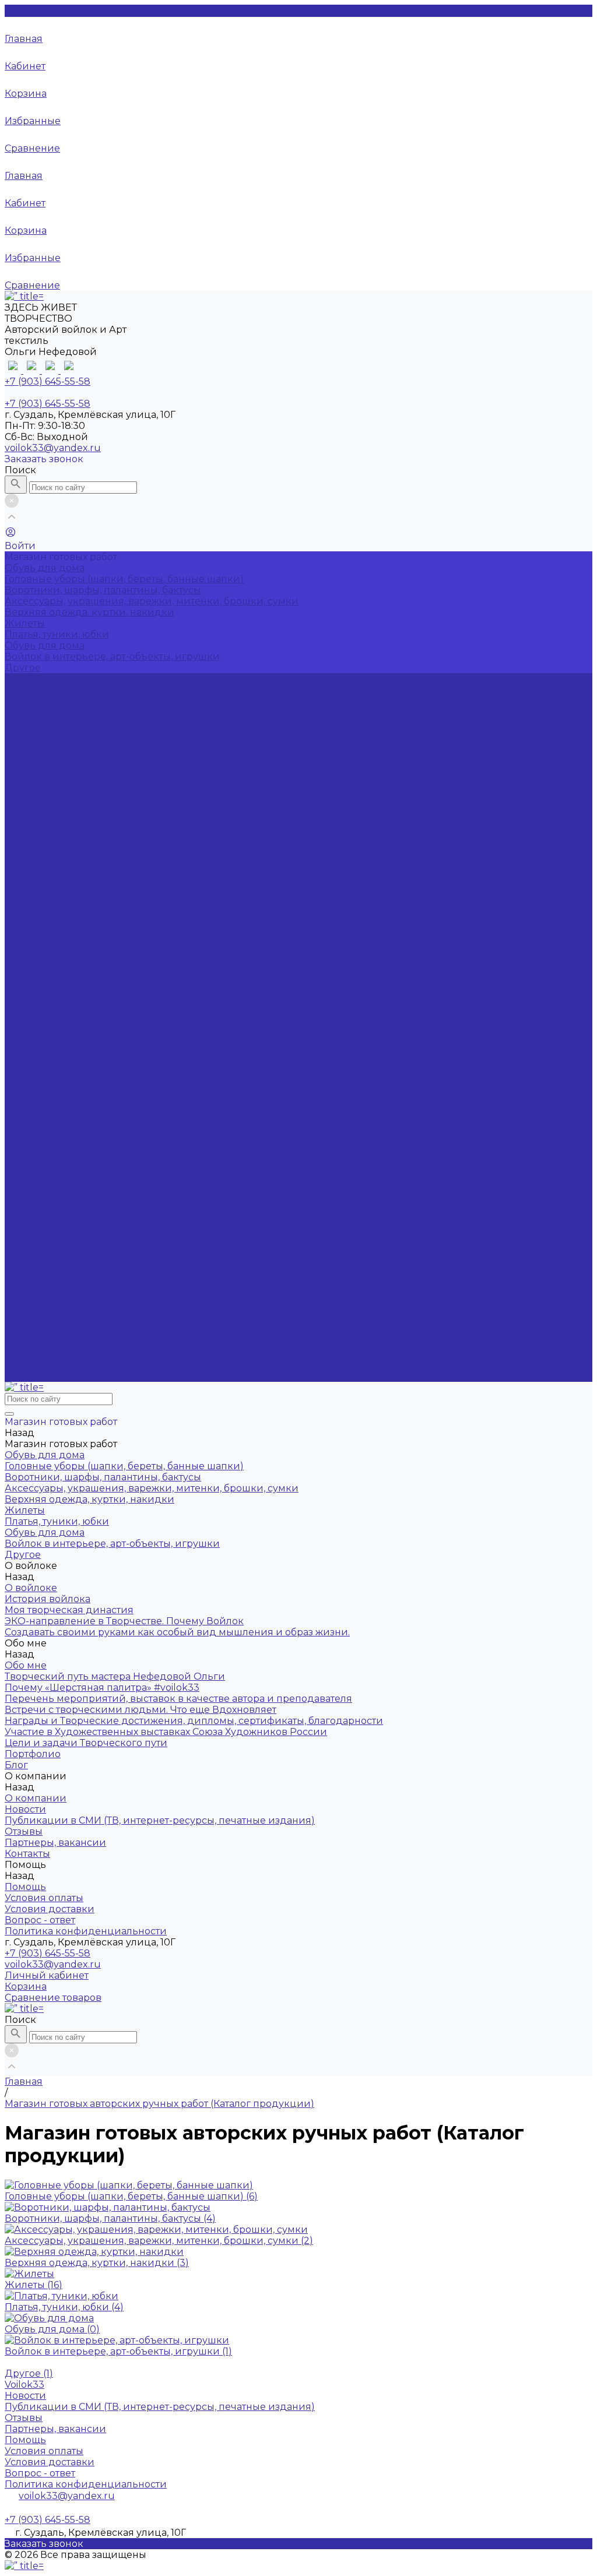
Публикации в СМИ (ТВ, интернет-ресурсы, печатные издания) (160, 867)
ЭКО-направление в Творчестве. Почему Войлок (124, 712)
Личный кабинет (47, 1975)
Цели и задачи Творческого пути (86, 812)
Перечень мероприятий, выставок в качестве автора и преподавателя (178, 767)
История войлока (48, 690)
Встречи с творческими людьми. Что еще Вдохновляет (141, 778)
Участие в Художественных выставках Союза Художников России (166, 800)
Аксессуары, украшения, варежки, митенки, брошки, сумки (152, 601)
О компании (36, 1266)
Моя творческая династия (69, 701)
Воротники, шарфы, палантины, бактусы (103, 590)
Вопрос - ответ (40, 944)
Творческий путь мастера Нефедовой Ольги (115, 745)
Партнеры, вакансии (55, 889)
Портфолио (33, 1243)
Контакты (27, 1321)
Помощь (25, 1332)
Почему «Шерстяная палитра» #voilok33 (102, 756)
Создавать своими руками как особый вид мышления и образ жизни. (177, 723)
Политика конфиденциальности (86, 956)
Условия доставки (50, 933)
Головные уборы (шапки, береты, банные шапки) (124, 579)
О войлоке (31, 1099)
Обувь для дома (45, 568)
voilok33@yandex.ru (53, 448)
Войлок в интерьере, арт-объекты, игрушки (112, 657)
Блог (16, 1254)
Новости (25, 856)
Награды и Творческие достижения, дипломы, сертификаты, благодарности (194, 789)
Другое (23, 668)
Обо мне (26, 1155)
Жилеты (25, 623)
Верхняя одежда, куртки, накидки (89, 612)
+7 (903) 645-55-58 (48, 1953)
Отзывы (24, 878)
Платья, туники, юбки (57, 634)
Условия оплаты (44, 922)
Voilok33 (24, 2385)
